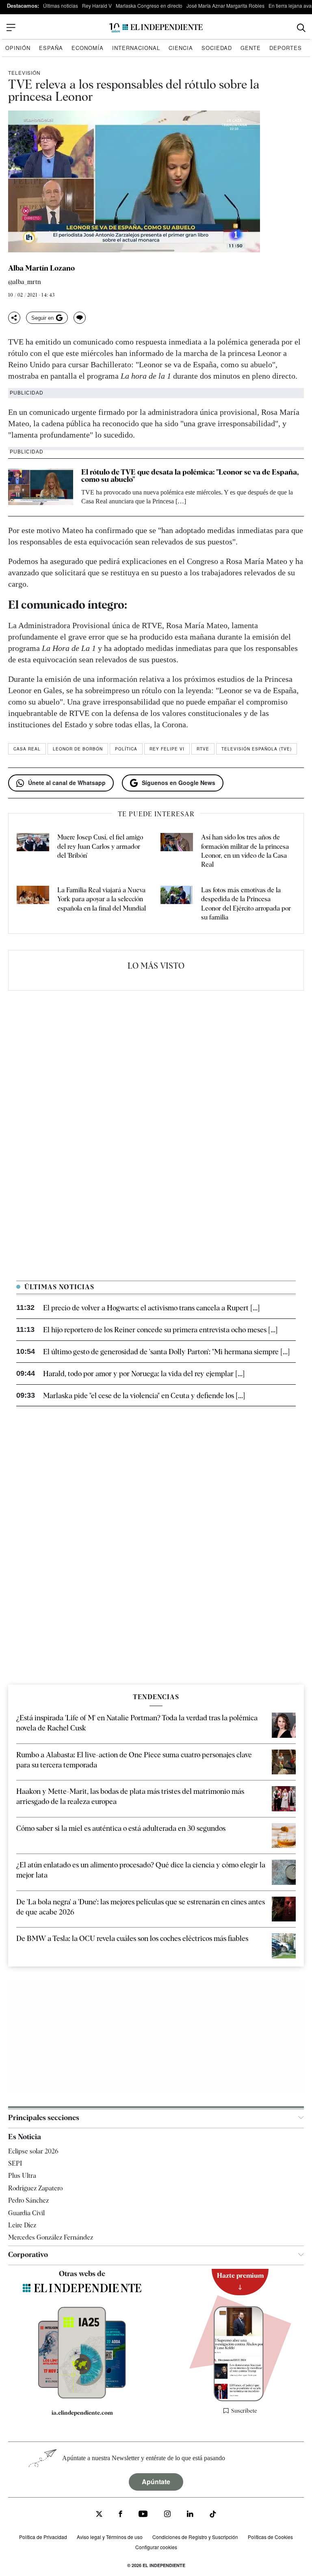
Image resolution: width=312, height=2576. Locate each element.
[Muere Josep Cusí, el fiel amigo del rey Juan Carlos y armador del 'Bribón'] (33, 851)
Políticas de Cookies (270, 2537)
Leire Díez (22, 2225)
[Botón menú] (11, 28)
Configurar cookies (156, 2547)
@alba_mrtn (25, 282)
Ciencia (181, 48)
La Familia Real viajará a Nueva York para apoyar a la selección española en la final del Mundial (102, 899)
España (51, 48)
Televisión (24, 73)
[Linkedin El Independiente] (190, 2515)
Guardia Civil (26, 2213)
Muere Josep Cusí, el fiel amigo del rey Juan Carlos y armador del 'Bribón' (100, 846)
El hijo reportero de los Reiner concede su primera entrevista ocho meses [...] (160, 1330)
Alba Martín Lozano (41, 268)
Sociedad (217, 48)
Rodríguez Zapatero (35, 2188)
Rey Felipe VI (167, 749)
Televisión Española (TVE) (257, 749)
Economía (88, 48)
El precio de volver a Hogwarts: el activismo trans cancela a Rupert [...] (151, 1308)
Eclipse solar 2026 (33, 2151)
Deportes (286, 48)
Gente (251, 48)
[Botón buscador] (301, 28)
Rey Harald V (97, 5)
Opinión (18, 48)
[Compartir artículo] (14, 318)
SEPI (15, 2163)
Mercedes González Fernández (51, 2237)
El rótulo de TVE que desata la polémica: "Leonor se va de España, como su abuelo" (190, 476)
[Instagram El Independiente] (167, 2515)
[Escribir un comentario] (80, 318)
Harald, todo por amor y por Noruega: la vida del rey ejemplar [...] (144, 1374)
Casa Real (27, 749)
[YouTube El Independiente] (143, 2515)
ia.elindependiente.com (82, 2413)
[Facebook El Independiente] (120, 2515)
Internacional (136, 48)
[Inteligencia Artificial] (82, 2396)
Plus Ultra (22, 2176)
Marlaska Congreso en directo (149, 5)
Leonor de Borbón (78, 749)
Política (126, 749)
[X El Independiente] (99, 2515)
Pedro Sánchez (28, 2200)
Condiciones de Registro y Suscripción (195, 2537)
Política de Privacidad (43, 2537)
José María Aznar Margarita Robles (225, 5)
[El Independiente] (156, 28)
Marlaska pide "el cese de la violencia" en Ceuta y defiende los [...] (144, 1395)
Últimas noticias (61, 5)
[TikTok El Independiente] (213, 2515)
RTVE (203, 749)
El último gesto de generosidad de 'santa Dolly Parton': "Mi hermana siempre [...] (166, 1352)
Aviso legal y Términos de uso (110, 2537)
